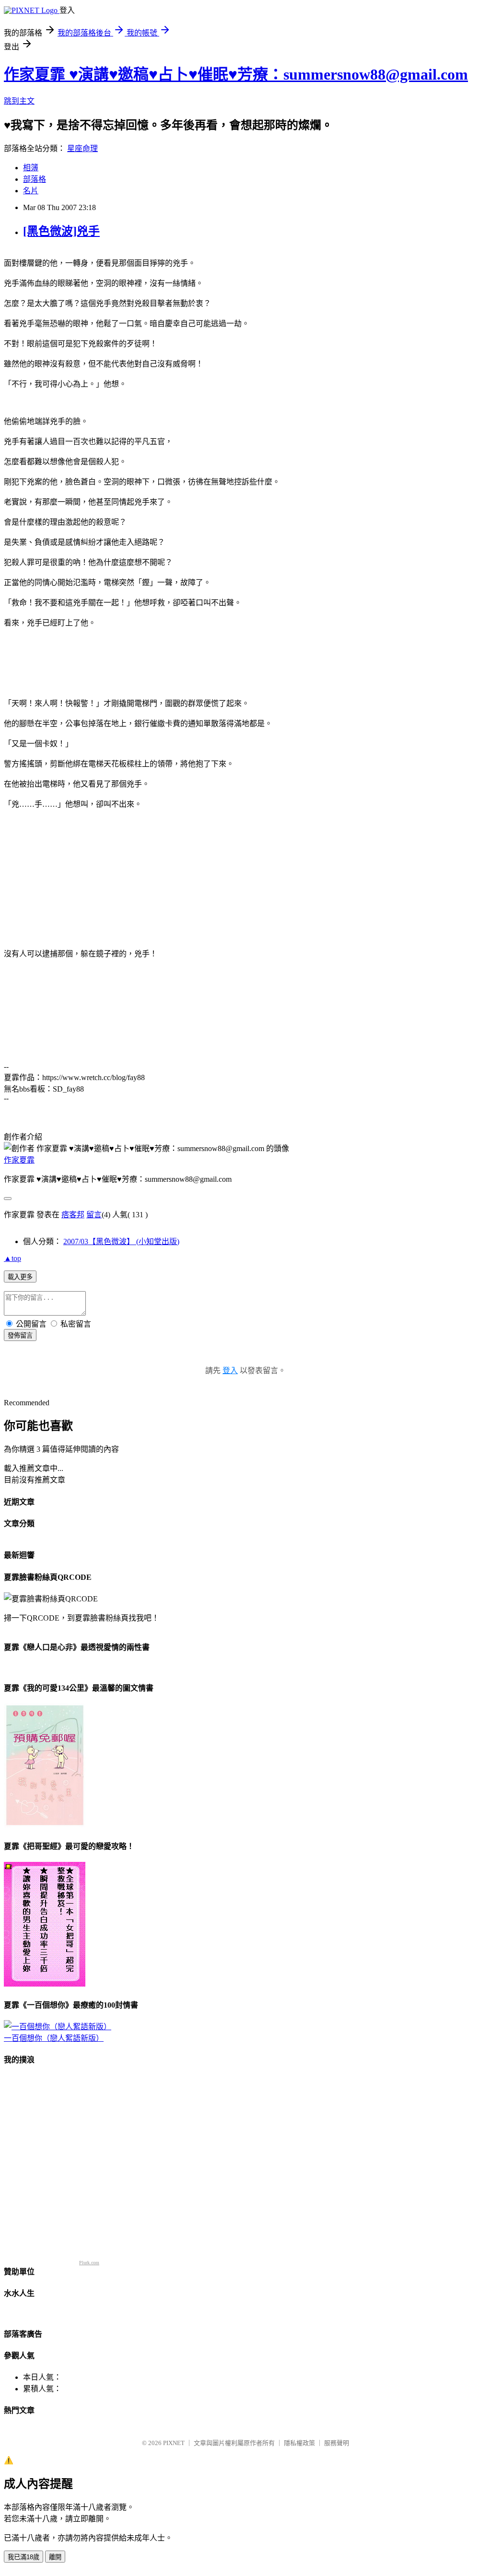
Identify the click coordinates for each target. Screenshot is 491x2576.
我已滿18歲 (23, 2557)
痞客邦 (73, 1215)
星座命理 (82, 148)
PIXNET (174, 2443)
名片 (31, 191)
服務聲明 (337, 2443)
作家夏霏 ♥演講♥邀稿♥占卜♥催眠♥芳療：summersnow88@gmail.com (236, 74)
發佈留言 (20, 1335)
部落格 (35, 179)
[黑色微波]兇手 (61, 231)
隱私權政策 (299, 2443)
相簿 (31, 168)
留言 (94, 1215)
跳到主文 (19, 101)
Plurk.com (89, 2263)
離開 (55, 2557)
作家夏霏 (19, 1160)
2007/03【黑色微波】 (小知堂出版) (121, 1241)
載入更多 (20, 1277)
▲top (12, 1258)
